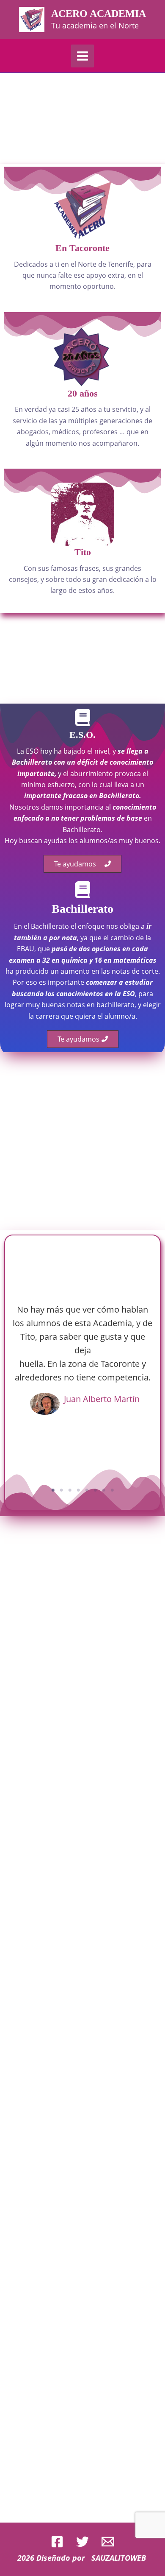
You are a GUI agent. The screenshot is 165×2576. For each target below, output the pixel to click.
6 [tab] (95, 1490)
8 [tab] (112, 1490)
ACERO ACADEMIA (99, 14)
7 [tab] (104, 1490)
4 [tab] (78, 1490)
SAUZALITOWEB (120, 2558)
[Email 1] (108, 2542)
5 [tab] (87, 1490)
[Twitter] (82, 2542)
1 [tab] (53, 1490)
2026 (26, 2558)
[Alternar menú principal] (82, 56)
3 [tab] (70, 1490)
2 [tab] (61, 1490)
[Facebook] (57, 2542)
